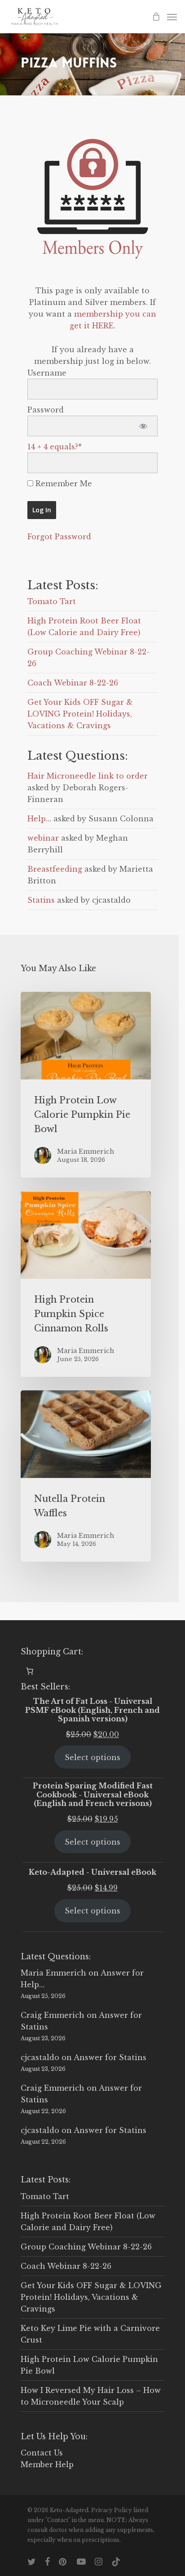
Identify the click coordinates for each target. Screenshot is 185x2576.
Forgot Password (59, 537)
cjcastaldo (40, 2057)
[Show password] (143, 426)
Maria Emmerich (53, 1973)
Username (47, 373)
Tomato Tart (52, 601)
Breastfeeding (55, 869)
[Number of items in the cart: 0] (30, 1671)
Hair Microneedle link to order (88, 776)
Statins (41, 900)
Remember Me (63, 484)
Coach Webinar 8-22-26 (73, 683)
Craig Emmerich (53, 2015)
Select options (92, 1757)
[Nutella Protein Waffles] (86, 1476)
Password (46, 410)
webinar (43, 838)
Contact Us (42, 2453)
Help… (39, 819)
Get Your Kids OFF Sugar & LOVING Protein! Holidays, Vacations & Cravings (80, 714)
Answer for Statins (110, 2057)
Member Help (47, 2464)
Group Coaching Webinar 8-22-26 (86, 2247)
